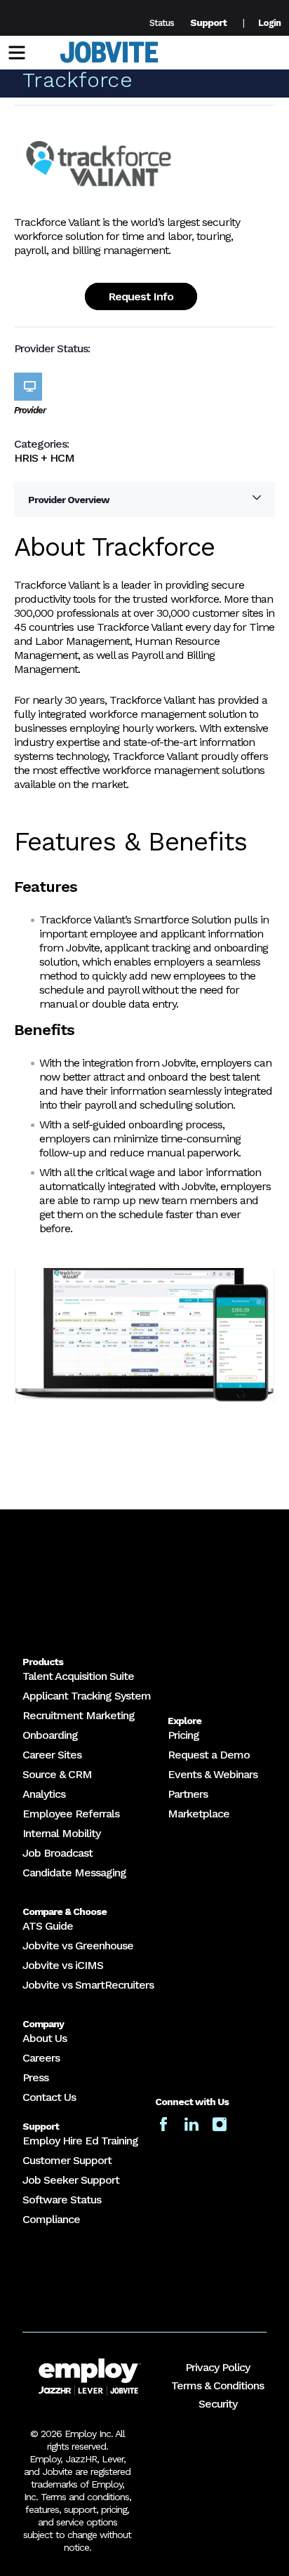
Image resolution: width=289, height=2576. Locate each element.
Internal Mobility (61, 1833)
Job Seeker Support (71, 2180)
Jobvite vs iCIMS (63, 1965)
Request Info (141, 296)
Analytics (44, 1794)
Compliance (51, 2219)
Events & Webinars (213, 1774)
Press (35, 2077)
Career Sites (52, 1755)
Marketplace (199, 1814)
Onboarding (50, 1735)
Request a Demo (209, 1755)
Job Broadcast (58, 1853)
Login (269, 23)
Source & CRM (57, 1774)
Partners (188, 1794)
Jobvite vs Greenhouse (78, 1946)
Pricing (183, 1735)
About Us (45, 2038)
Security (218, 2404)
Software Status (62, 2200)
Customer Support (67, 2160)
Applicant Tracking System (87, 1696)
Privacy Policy (217, 2367)
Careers (41, 2058)
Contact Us (49, 2097)
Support (208, 22)
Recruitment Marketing (79, 1715)
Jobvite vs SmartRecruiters (88, 1985)
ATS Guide (48, 1926)
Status (162, 23)
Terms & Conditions (217, 2385)
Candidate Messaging (74, 1873)
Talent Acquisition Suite (78, 1676)
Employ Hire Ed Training (80, 2141)
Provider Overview (69, 500)
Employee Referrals (71, 1814)
